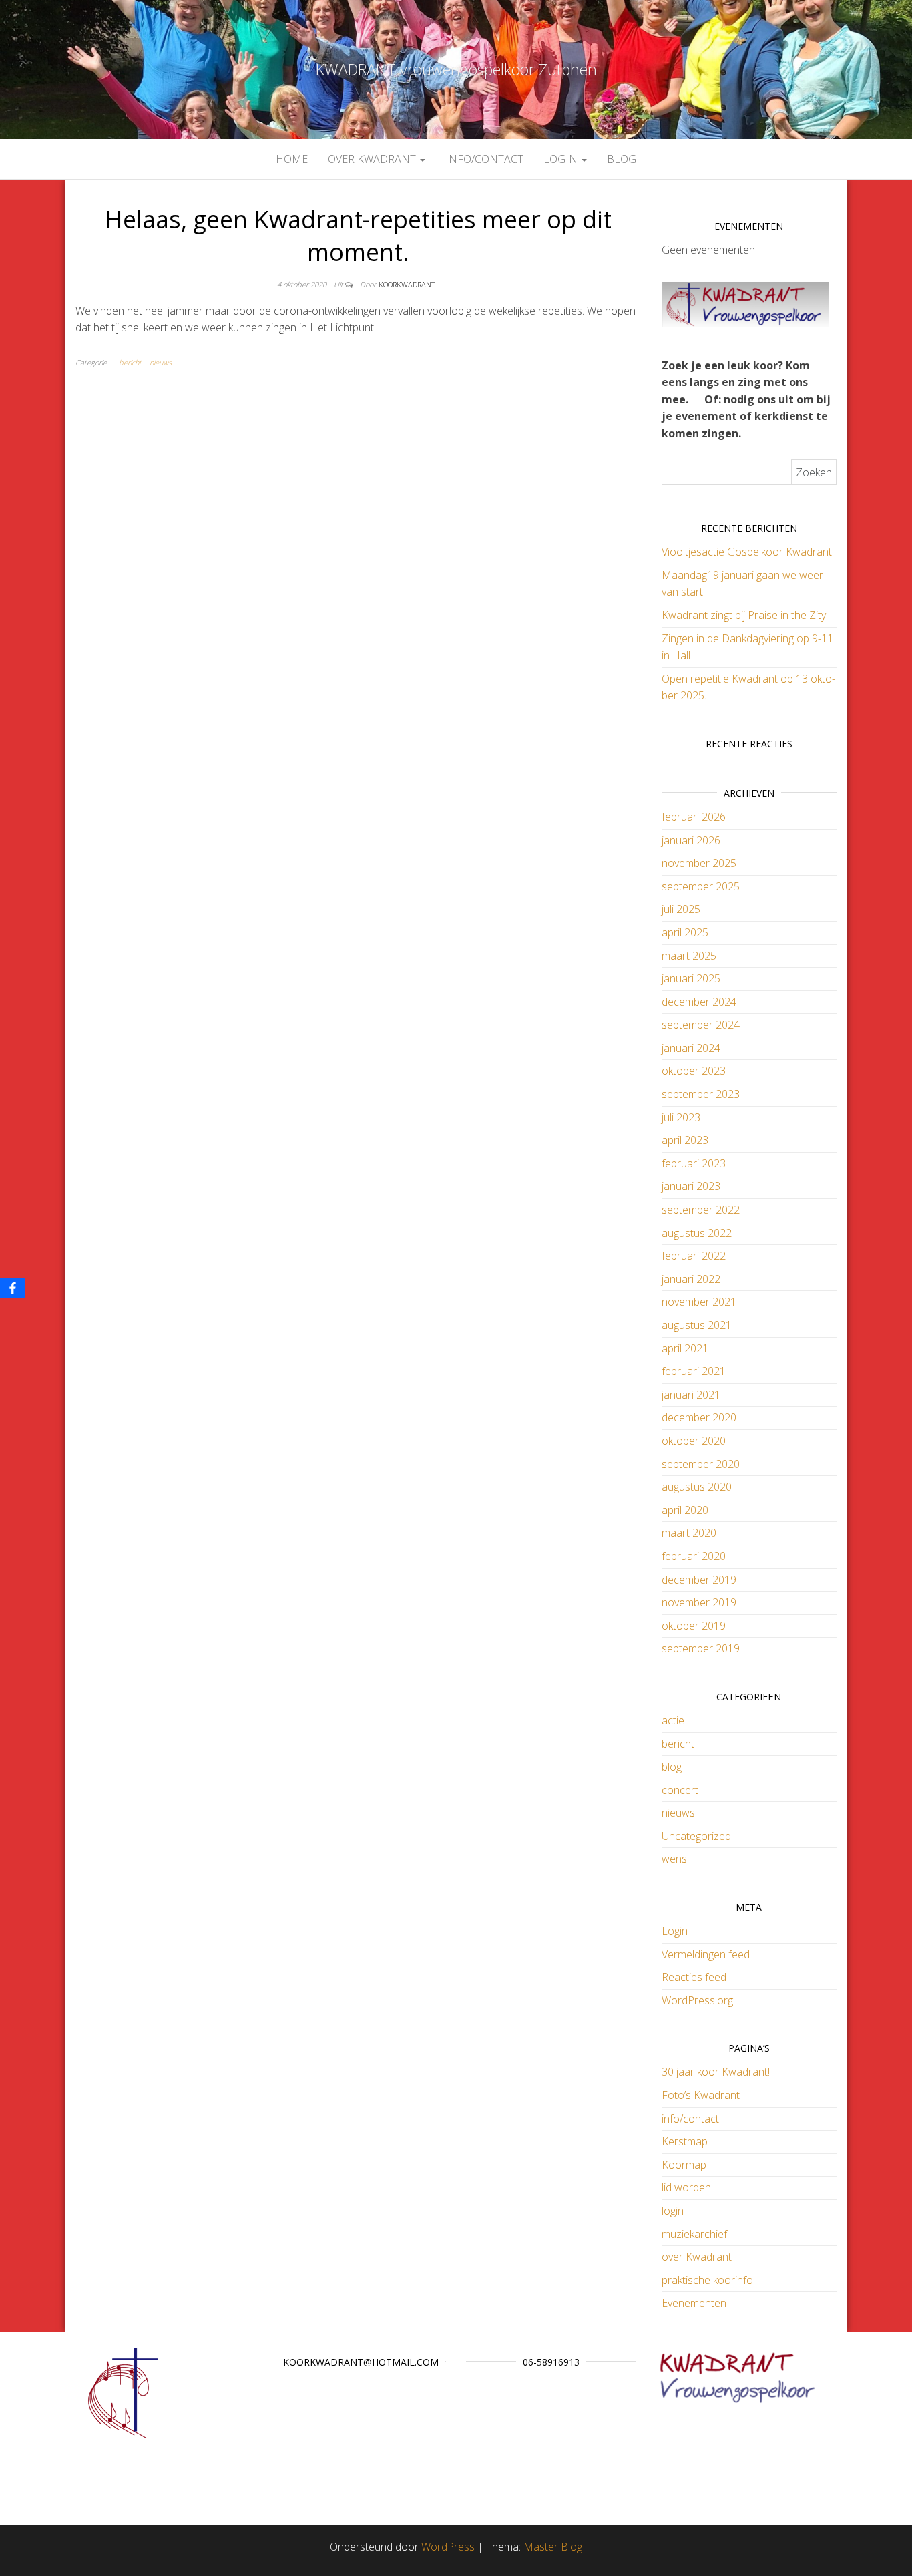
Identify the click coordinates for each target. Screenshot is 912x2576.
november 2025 (699, 863)
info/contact (484, 159)
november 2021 (699, 1302)
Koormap (684, 2165)
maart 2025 (689, 956)
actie (673, 1720)
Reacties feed (694, 1977)
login (562, 159)
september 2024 (701, 1025)
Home (292, 159)
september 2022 (701, 1210)
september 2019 (701, 1648)
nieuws (161, 362)
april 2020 (685, 1510)
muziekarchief (694, 2234)
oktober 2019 (694, 1626)
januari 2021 (691, 1395)
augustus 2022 (697, 1233)
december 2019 (699, 1580)
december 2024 (699, 1002)
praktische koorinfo (707, 2280)
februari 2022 (694, 1256)
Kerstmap (685, 2141)
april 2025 (685, 932)
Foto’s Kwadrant (701, 2095)
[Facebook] (13, 1288)
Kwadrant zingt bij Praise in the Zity (744, 615)
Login (675, 1931)
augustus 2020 (697, 1487)
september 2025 (701, 886)
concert (680, 1790)
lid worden (686, 2187)
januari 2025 (691, 978)
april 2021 (685, 1348)
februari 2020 (694, 1556)
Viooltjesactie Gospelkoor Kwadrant (747, 552)
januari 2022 (691, 1279)
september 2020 (701, 1464)
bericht (130, 362)
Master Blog (553, 2547)
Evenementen (694, 2303)
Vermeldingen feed (706, 1954)
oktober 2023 (694, 1071)
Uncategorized (696, 1836)
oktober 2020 (694, 1441)
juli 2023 (681, 1117)
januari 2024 (691, 1048)
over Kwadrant (373, 159)
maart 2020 (689, 1533)
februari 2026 (694, 817)
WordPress (448, 2547)
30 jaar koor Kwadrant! (716, 2072)
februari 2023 (694, 1163)
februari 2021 (694, 1371)
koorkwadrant (407, 284)
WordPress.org (697, 2000)
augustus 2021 (697, 1325)
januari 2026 (691, 840)
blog (622, 159)
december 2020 (699, 1417)
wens (674, 1859)
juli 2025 (681, 909)
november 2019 (699, 1602)
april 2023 (685, 1140)
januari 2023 (691, 1186)
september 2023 (701, 1094)
